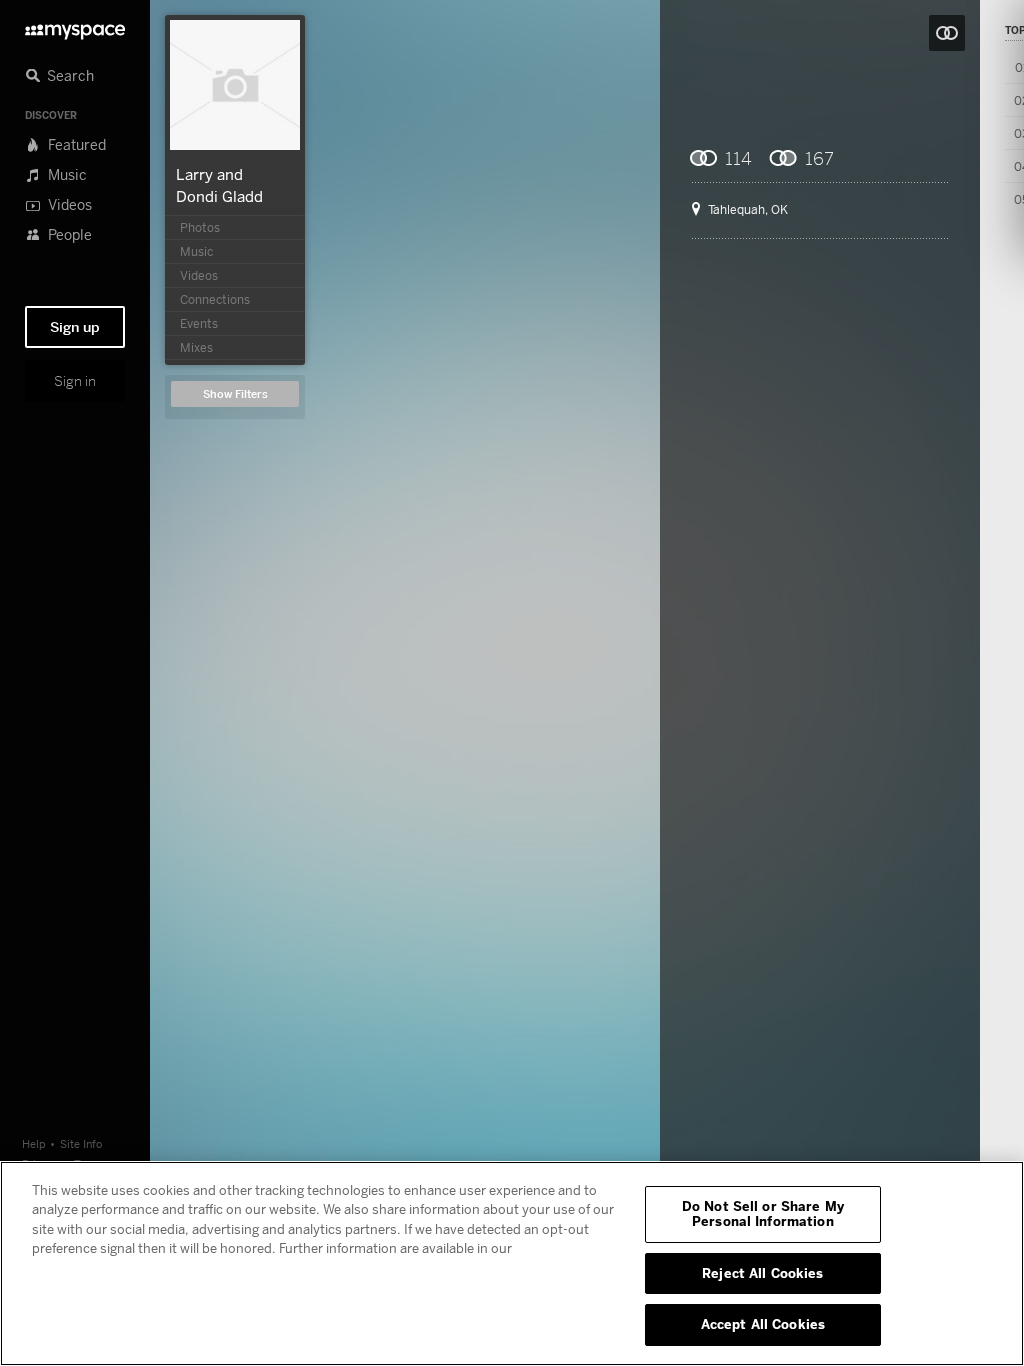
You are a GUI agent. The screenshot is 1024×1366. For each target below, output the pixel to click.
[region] (512, 1263)
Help (34, 1143)
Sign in (75, 381)
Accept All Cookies (763, 1324)
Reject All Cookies (762, 1273)
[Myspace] (75, 26)
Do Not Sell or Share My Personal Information (763, 1214)
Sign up (75, 327)
